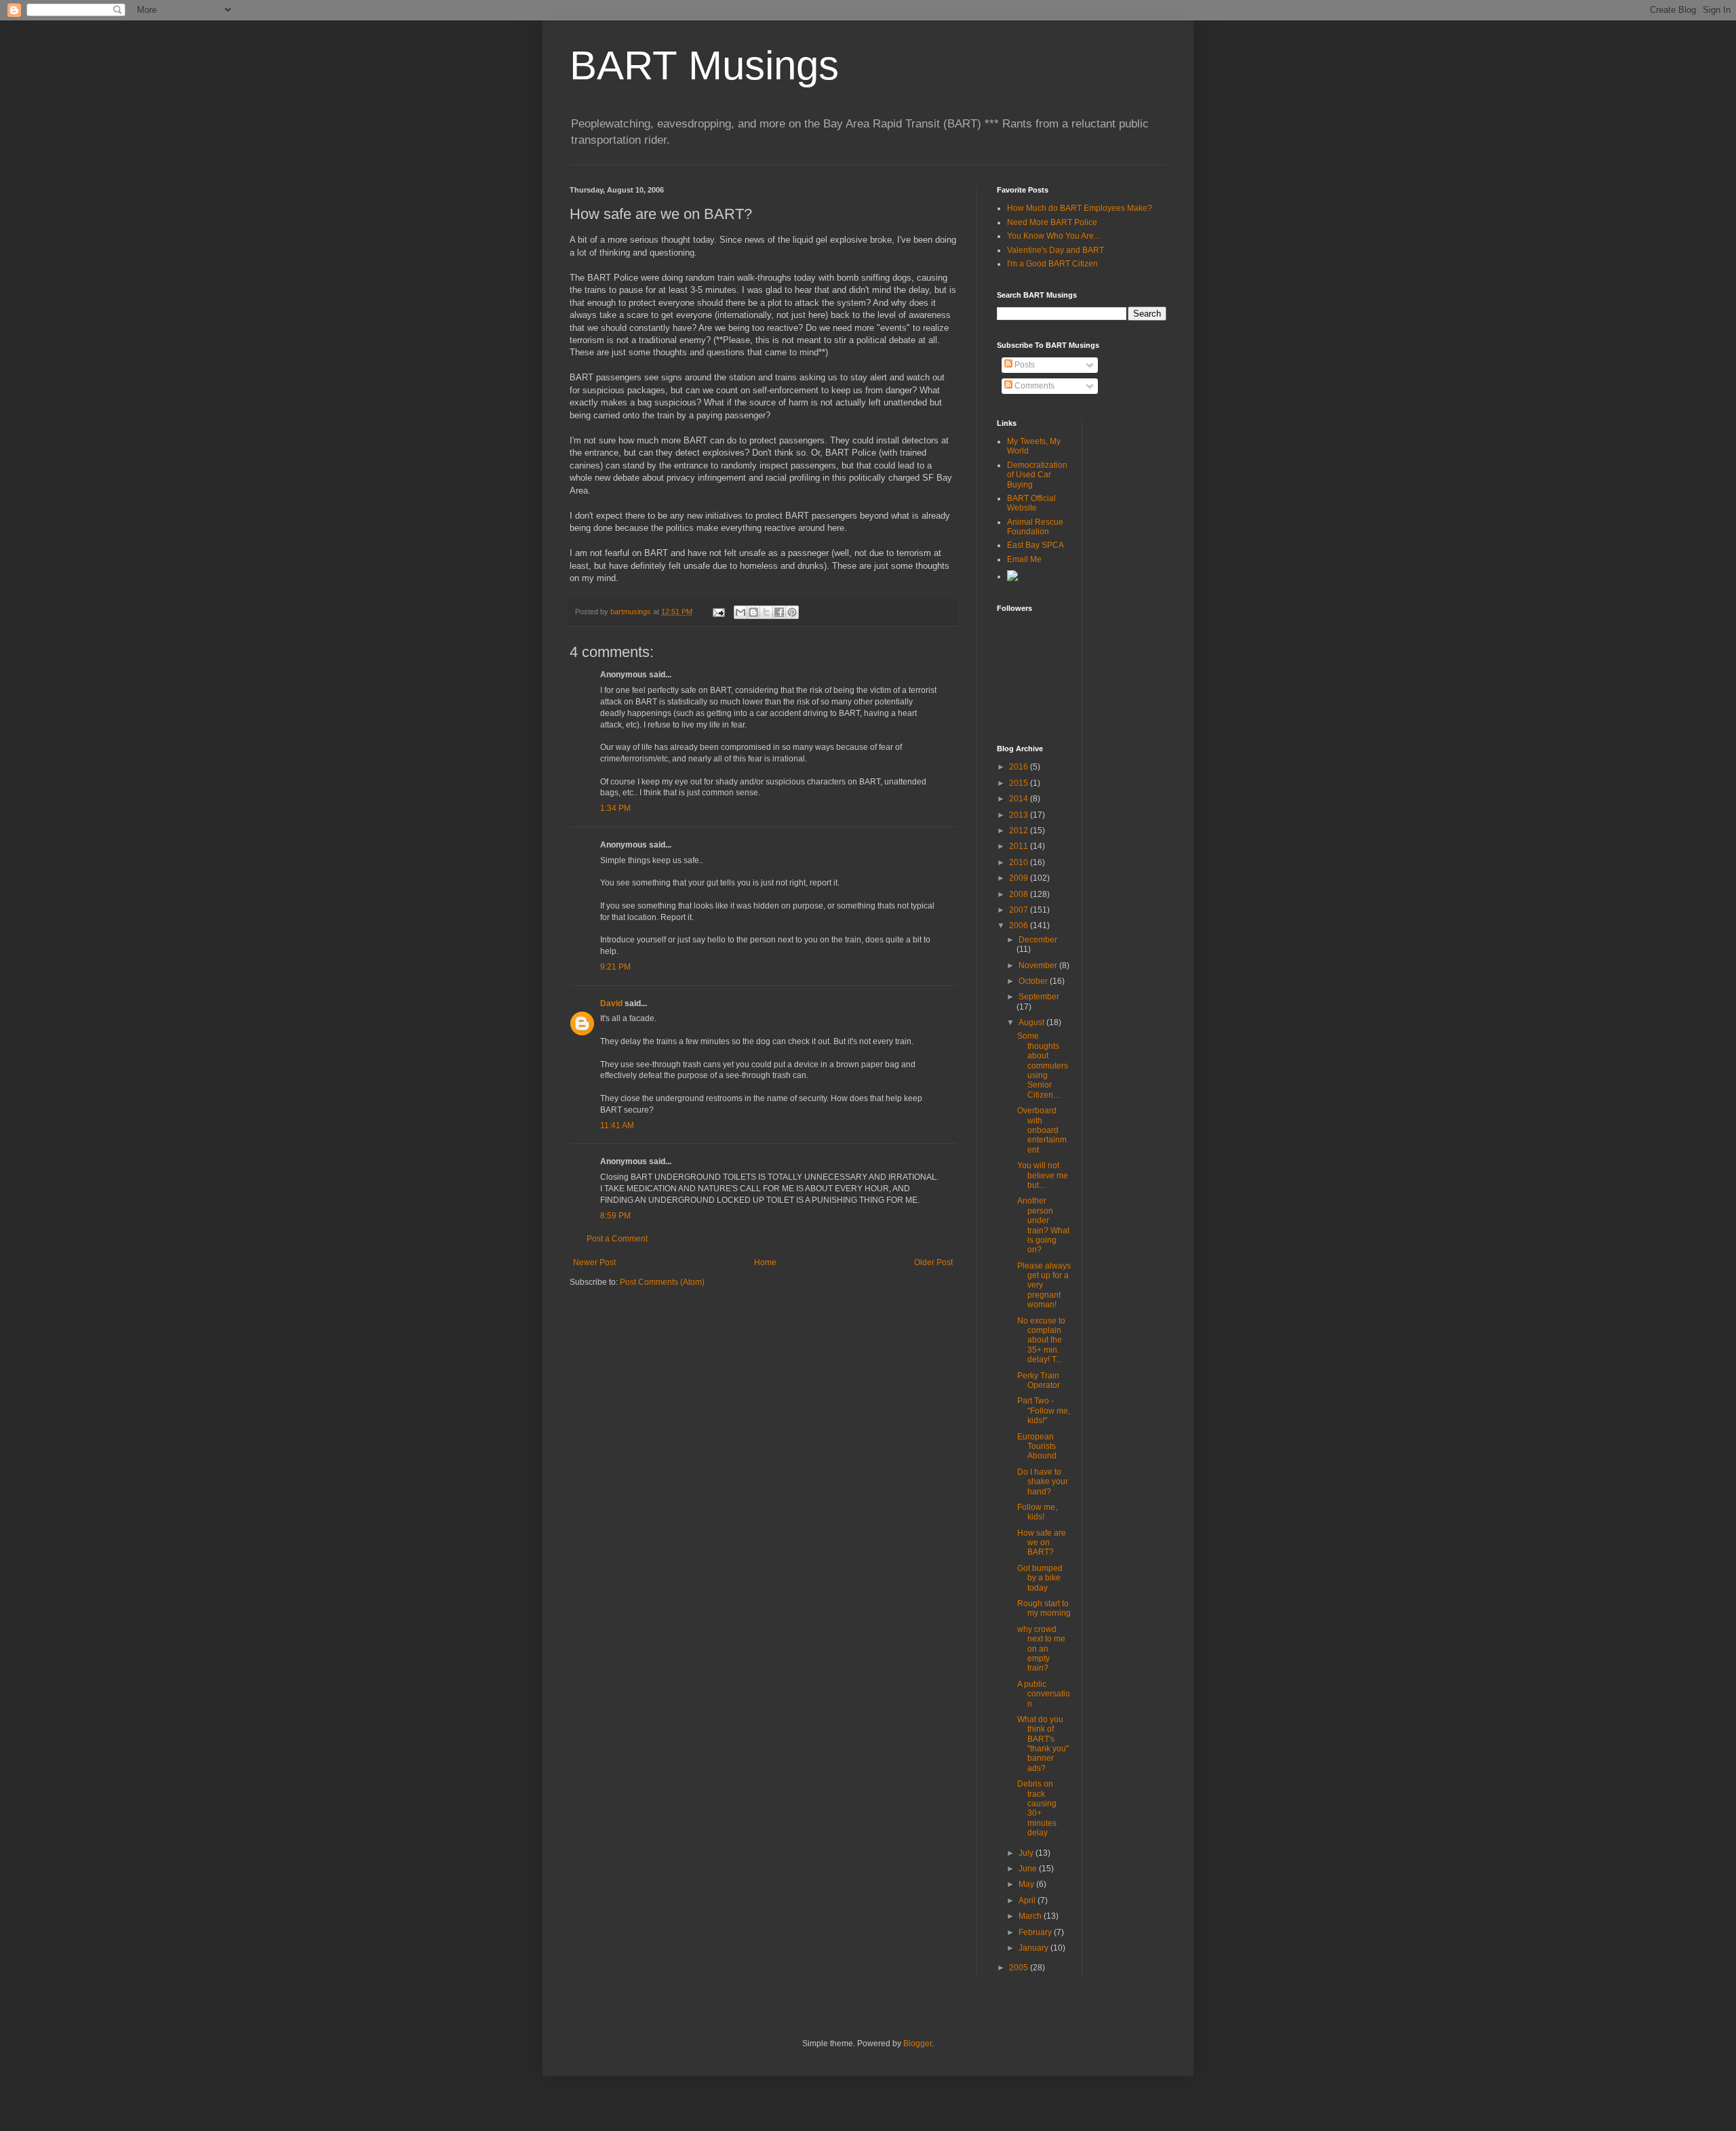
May (1027, 1884)
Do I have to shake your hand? (1043, 1482)
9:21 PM (615, 967)
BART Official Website (1031, 503)
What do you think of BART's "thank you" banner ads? (1043, 1744)
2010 (1020, 862)
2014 (1020, 799)
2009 (1020, 878)
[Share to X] (766, 612)
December (1038, 940)
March (1031, 1916)
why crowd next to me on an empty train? (1041, 1649)
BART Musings (704, 65)
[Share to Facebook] (779, 612)
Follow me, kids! (1037, 1512)
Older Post (933, 1262)
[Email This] (741, 612)
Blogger (918, 2044)
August (1032, 1022)
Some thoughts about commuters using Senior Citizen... (1043, 1065)
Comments (1033, 386)
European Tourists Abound (1037, 1447)
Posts (1024, 365)
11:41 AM (617, 1126)
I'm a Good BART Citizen (1052, 264)
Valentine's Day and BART (1056, 250)
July (1027, 1853)
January (1034, 1948)
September (1039, 997)
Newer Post (594, 1262)
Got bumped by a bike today (1040, 1578)
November (1039, 965)
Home (765, 1262)
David (611, 1003)
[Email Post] (718, 612)
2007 (1020, 910)
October (1034, 981)
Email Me (1024, 559)
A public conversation (1044, 1694)
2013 (1020, 815)
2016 (1020, 767)
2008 (1020, 894)
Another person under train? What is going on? (1043, 1225)
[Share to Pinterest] (792, 612)
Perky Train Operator (1039, 1380)
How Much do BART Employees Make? (1080, 208)
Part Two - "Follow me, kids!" (1044, 1411)
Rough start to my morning (1044, 1608)
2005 (1020, 1968)
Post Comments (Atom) (662, 1282)
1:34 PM (615, 808)
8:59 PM (615, 1216)
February (1036, 1932)
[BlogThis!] (753, 612)
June (1029, 1869)
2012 (1020, 831)
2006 (1020, 925)
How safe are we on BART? (1042, 1543)
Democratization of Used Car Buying (1037, 475)
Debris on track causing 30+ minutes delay (1037, 1808)
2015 (1020, 783)
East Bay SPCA (1035, 545)
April (1028, 1900)
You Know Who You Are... (1053, 236)
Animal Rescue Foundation (1035, 527)
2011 (1020, 846)
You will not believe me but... (1043, 1175)
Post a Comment (617, 1239)
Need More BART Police (1052, 222)
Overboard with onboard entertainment (1042, 1130)
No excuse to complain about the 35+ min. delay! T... (1041, 1340)
